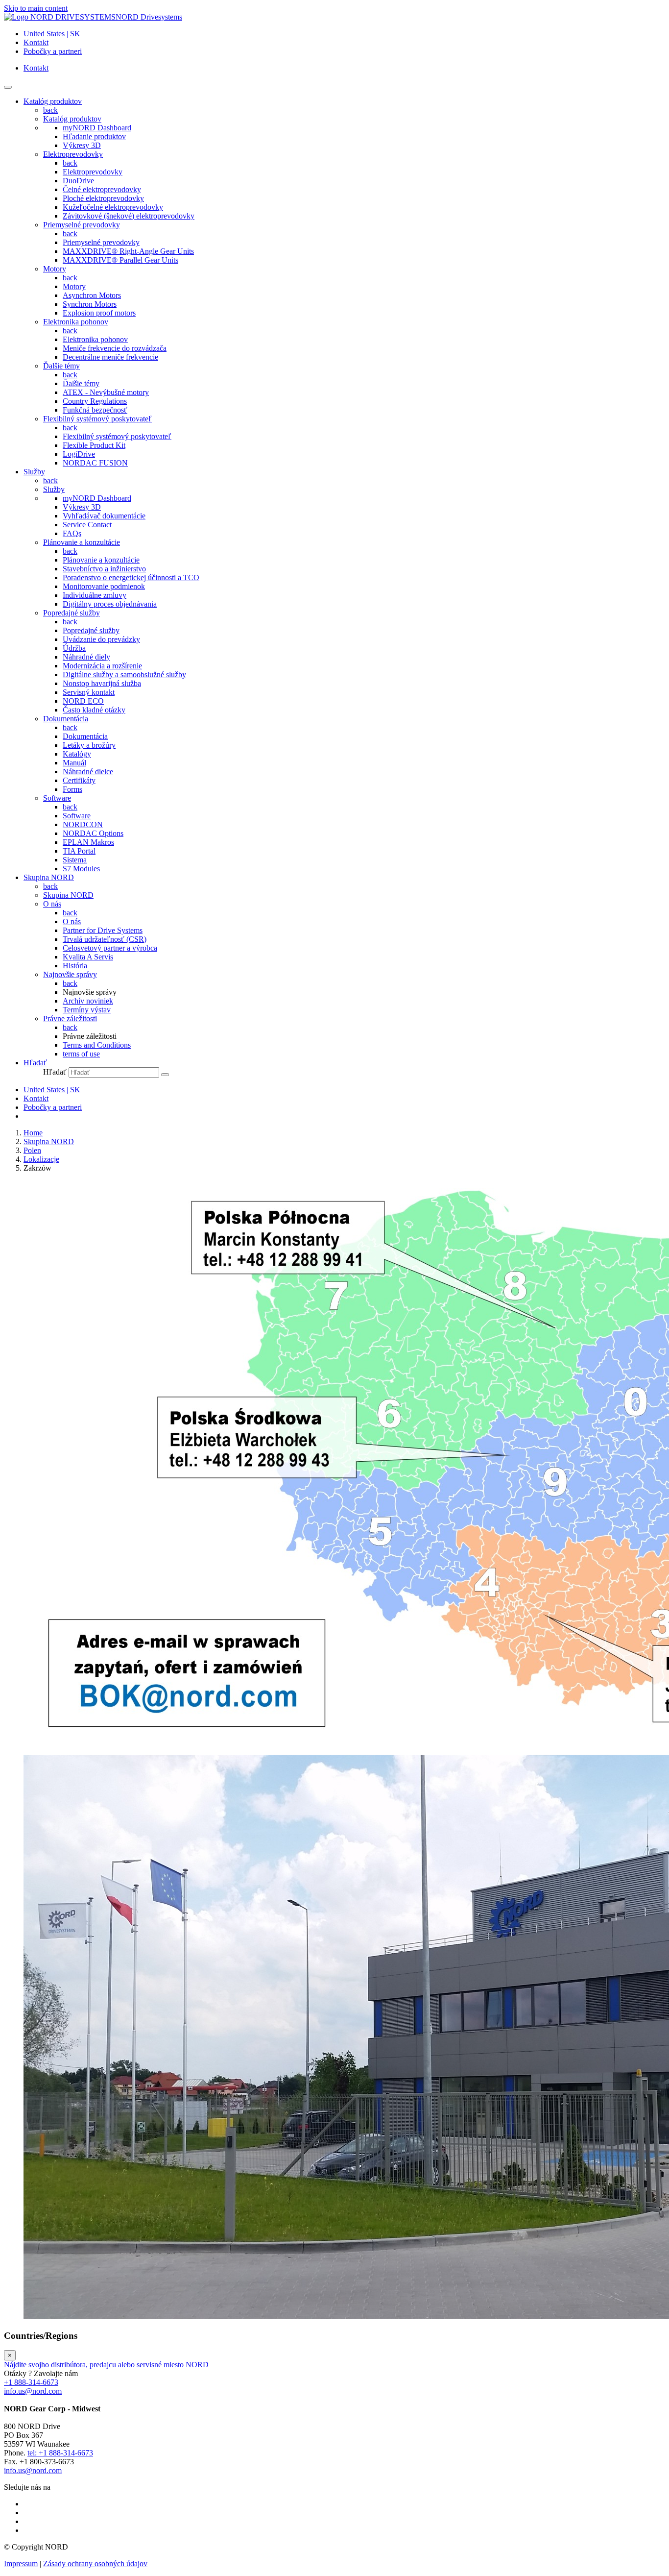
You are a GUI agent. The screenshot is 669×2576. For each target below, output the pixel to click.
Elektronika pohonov (76, 322)
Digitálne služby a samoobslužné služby (124, 675)
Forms (72, 789)
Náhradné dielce (88, 772)
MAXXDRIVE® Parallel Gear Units (120, 260)
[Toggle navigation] (8, 87)
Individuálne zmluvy (95, 595)
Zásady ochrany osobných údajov (95, 2564)
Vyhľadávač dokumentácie (104, 516)
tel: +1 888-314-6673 (60, 2453)
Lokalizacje (41, 1159)
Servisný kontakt (89, 692)
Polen (32, 1150)
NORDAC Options (93, 833)
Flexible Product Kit (94, 445)
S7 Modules (81, 869)
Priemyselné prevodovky (82, 225)
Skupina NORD (68, 895)
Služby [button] (34, 472)
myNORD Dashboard (97, 128)
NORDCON (83, 824)
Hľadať (55, 1072)
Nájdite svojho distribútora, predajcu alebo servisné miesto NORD (106, 2365)
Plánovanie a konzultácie (82, 542)
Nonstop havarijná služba (102, 683)
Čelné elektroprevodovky (102, 189)
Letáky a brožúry (89, 745)
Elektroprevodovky (73, 154)
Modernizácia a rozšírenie (102, 666)
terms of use (81, 1054)
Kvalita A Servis (88, 957)
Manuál (74, 763)
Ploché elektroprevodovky (103, 198)
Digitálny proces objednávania (110, 604)
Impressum (21, 2564)
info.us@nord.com (33, 2391)
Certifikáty (79, 780)
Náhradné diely (86, 657)
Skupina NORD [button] (49, 877)
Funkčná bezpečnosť (95, 410)
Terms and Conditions (97, 1045)
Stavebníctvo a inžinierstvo (104, 569)
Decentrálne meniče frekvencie (110, 357)
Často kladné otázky (94, 710)
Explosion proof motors (99, 313)
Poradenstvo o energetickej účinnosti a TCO (131, 577)
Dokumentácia (66, 719)
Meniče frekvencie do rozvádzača (115, 348)
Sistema (75, 860)
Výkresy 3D (82, 145)
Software (57, 798)
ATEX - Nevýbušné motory (106, 392)
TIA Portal (79, 851)
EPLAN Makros (88, 842)
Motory (55, 269)
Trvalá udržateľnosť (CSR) (105, 939)
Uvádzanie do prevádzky (101, 639)
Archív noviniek (88, 1001)
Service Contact (87, 525)
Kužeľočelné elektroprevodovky (113, 207)
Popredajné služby (72, 613)
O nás (52, 904)
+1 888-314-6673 (31, 2382)
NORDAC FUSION (95, 463)
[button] (35, 1063)
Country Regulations (95, 401)
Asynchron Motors (92, 295)
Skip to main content (36, 8)
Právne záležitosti (70, 1018)
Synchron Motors (90, 304)
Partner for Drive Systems (103, 930)
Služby (54, 489)
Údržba (74, 648)
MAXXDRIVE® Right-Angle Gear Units (128, 251)
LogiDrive (79, 454)
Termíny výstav (87, 1010)
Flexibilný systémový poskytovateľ (97, 419)
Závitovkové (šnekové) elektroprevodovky (129, 216)
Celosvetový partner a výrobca (110, 948)
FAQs (72, 533)
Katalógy (77, 754)
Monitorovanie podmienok (104, 586)
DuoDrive (78, 181)
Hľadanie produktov (94, 136)
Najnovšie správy (70, 974)
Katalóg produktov (72, 119)
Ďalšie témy (61, 366)
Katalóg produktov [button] (53, 101)
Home (33, 1133)
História (75, 966)
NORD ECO (83, 701)
